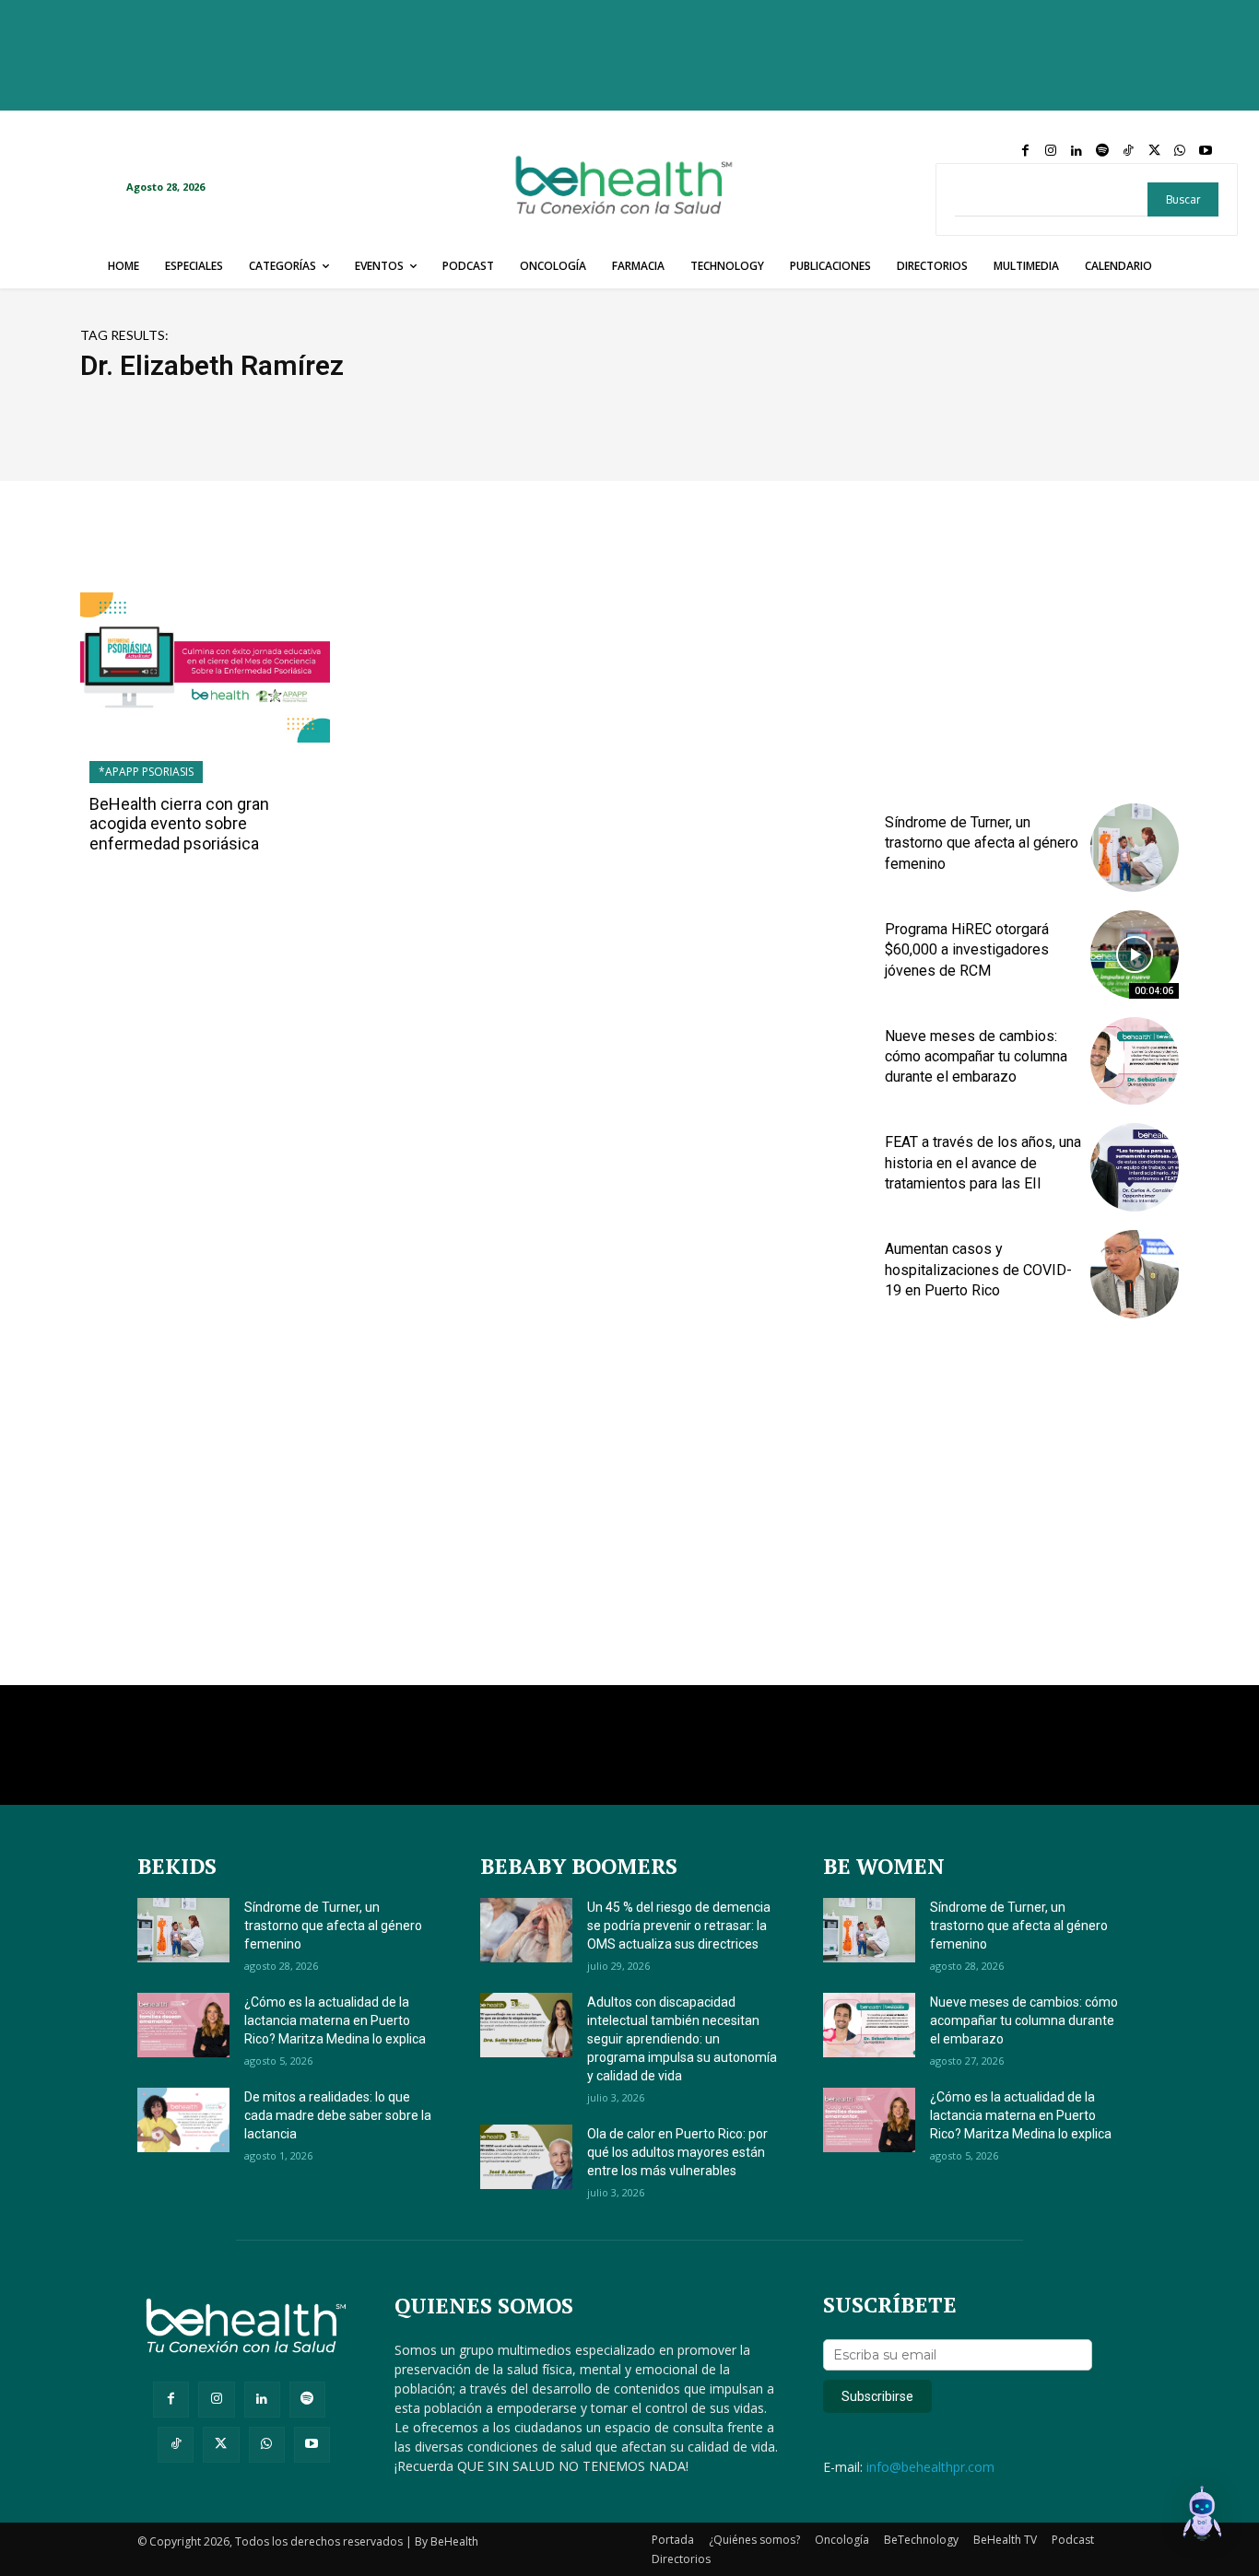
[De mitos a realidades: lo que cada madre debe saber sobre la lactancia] (183, 2120)
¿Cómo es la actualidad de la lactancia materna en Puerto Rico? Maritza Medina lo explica (335, 2020)
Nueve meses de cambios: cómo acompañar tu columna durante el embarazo (976, 1057)
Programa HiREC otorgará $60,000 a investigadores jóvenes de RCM (967, 950)
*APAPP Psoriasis (146, 772)
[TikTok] (1128, 151)
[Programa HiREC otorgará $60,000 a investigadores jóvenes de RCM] (1135, 954)
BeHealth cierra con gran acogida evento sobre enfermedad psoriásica (179, 824)
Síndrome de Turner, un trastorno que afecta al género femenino (982, 843)
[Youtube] (1206, 151)
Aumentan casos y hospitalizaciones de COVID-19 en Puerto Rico (978, 1270)
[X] (1154, 151)
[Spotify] (1102, 151)
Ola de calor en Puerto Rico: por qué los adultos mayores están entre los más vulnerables (677, 2152)
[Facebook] (1025, 151)
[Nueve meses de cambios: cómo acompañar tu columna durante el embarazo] (1135, 1061)
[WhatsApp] (1180, 151)
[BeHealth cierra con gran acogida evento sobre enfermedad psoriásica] (205, 667)
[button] (1202, 2516)
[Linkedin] (1077, 151)
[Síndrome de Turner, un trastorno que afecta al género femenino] (1135, 848)
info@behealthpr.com (930, 2467)
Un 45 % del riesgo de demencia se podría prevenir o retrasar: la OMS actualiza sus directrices (679, 1926)
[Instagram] (1051, 151)
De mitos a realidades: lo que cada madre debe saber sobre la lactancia (338, 2115)
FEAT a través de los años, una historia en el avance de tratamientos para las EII (983, 1163)
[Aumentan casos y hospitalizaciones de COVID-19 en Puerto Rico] (1135, 1274)
